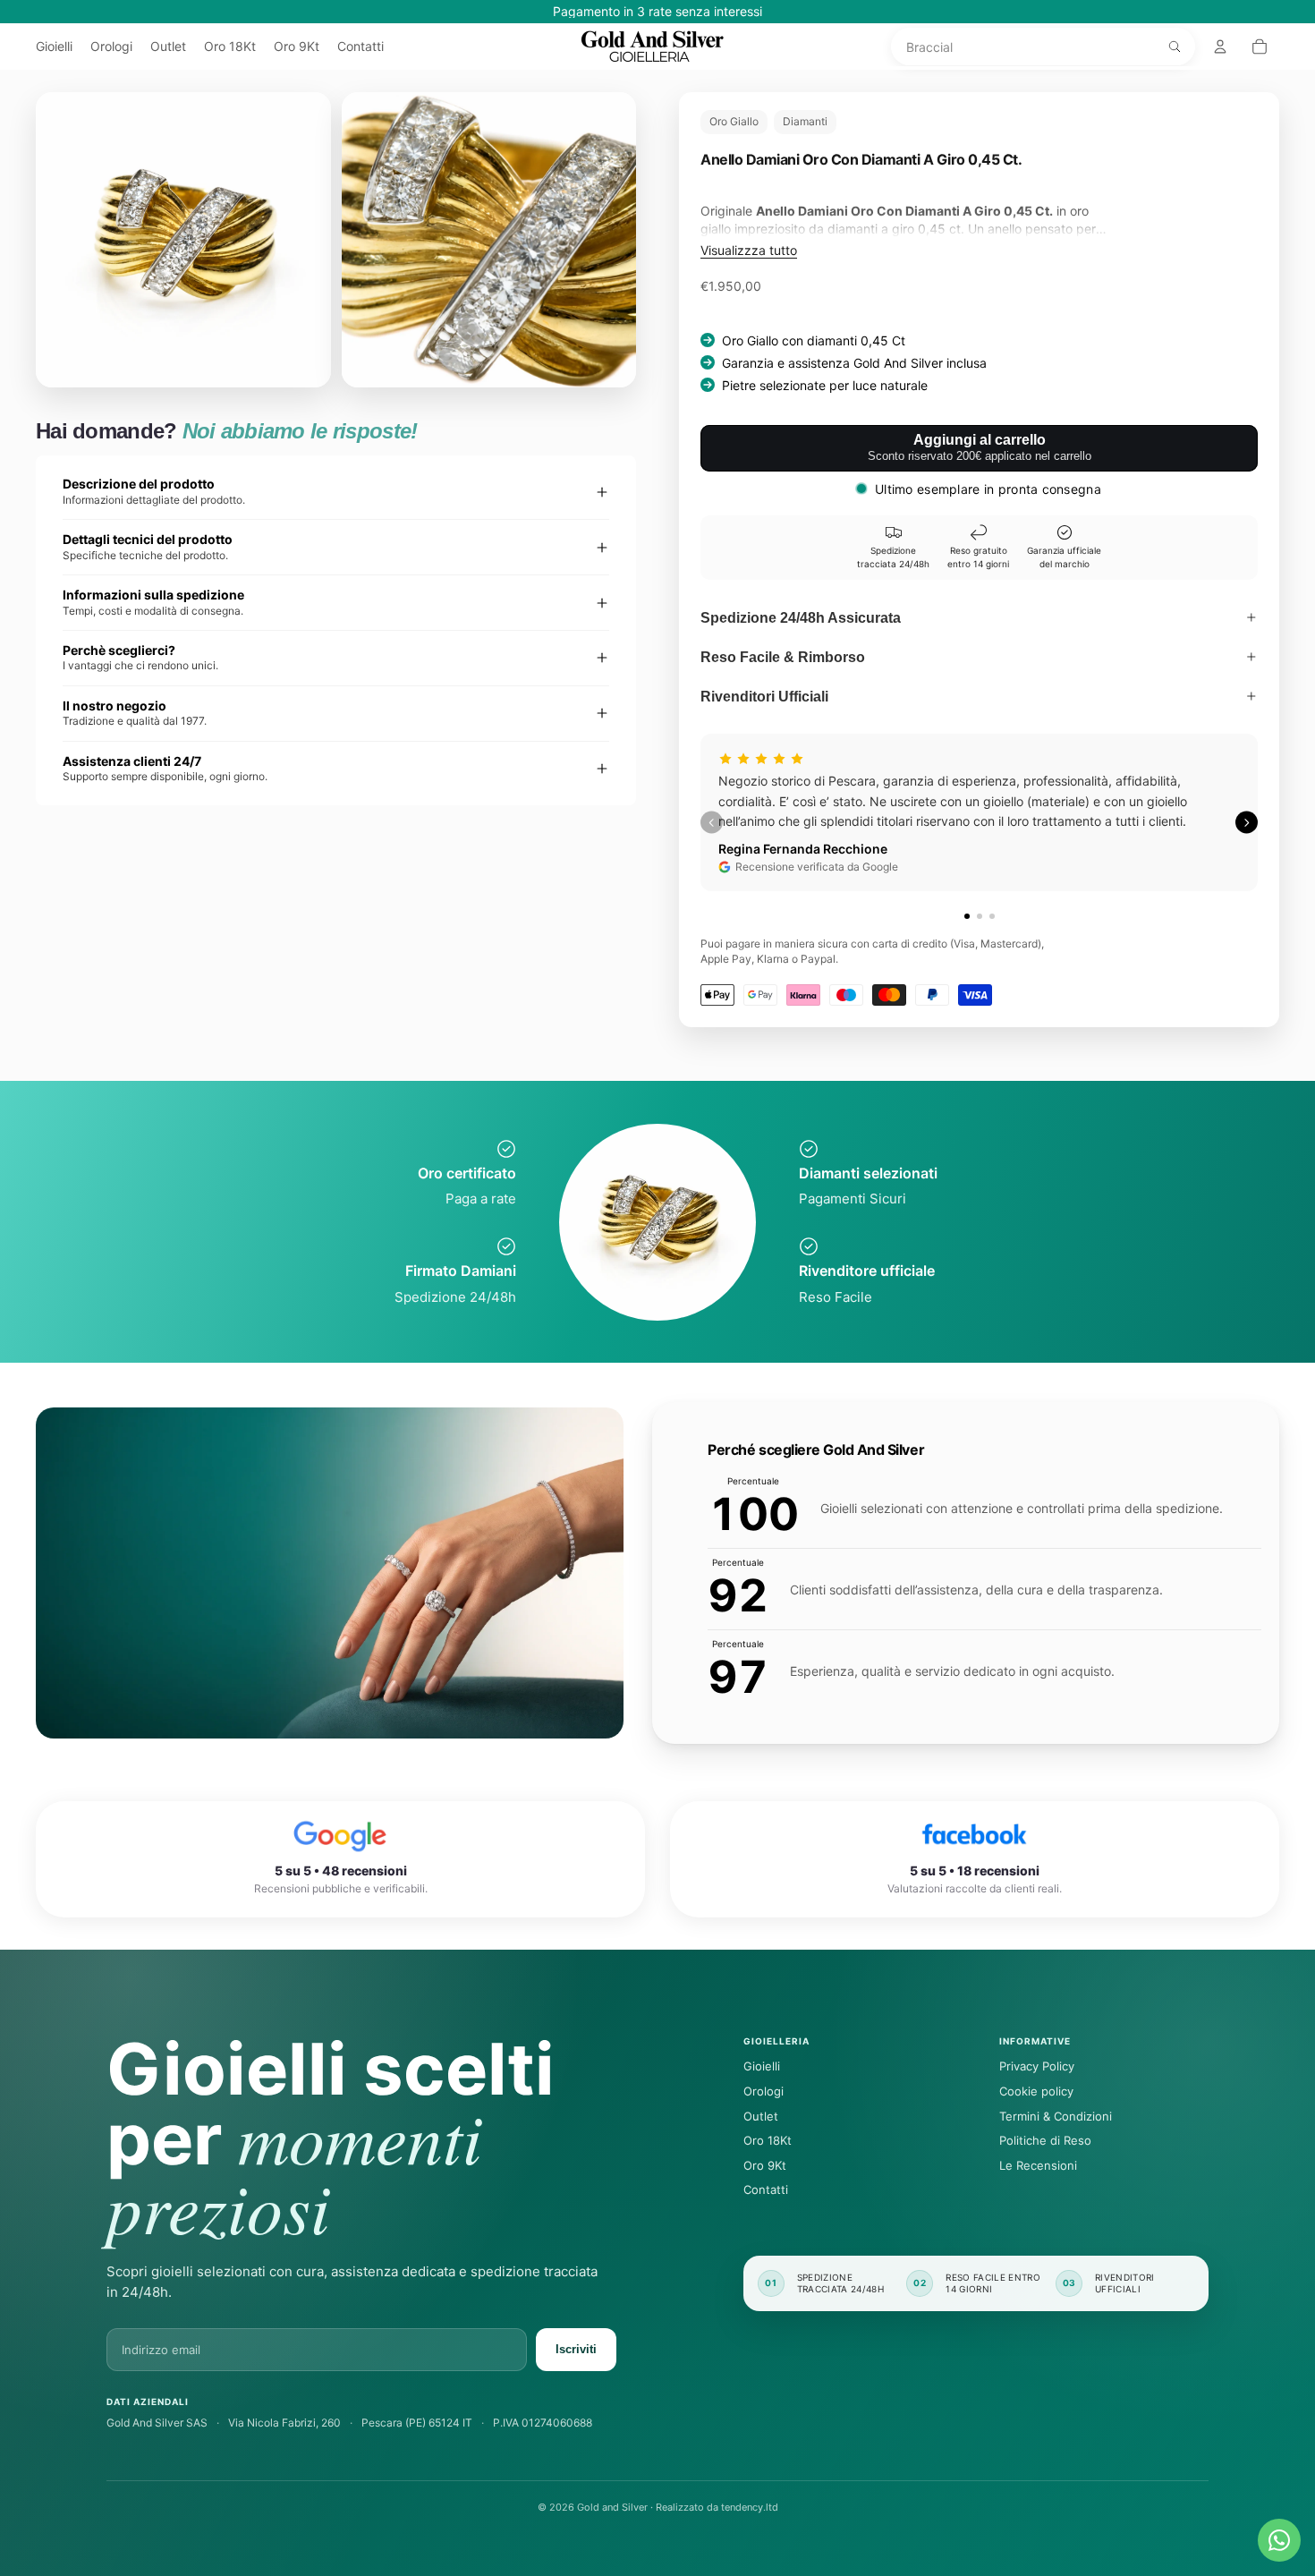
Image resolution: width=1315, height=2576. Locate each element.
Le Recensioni (1038, 2165)
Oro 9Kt (765, 2165)
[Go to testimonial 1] (967, 916)
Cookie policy (1036, 2091)
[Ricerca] (1175, 47)
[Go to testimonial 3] (992, 916)
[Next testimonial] (1247, 823)
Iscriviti (576, 2349)
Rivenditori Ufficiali (764, 697)
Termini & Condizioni (1056, 2116)
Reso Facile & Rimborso (783, 657)
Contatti (766, 2189)
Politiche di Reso (1045, 2140)
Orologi (764, 2091)
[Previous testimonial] (712, 823)
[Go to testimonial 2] (980, 916)
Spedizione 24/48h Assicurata (801, 618)
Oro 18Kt (768, 2140)
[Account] (1220, 47)
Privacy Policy (1037, 2066)
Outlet (761, 2116)
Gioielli (762, 2066)
